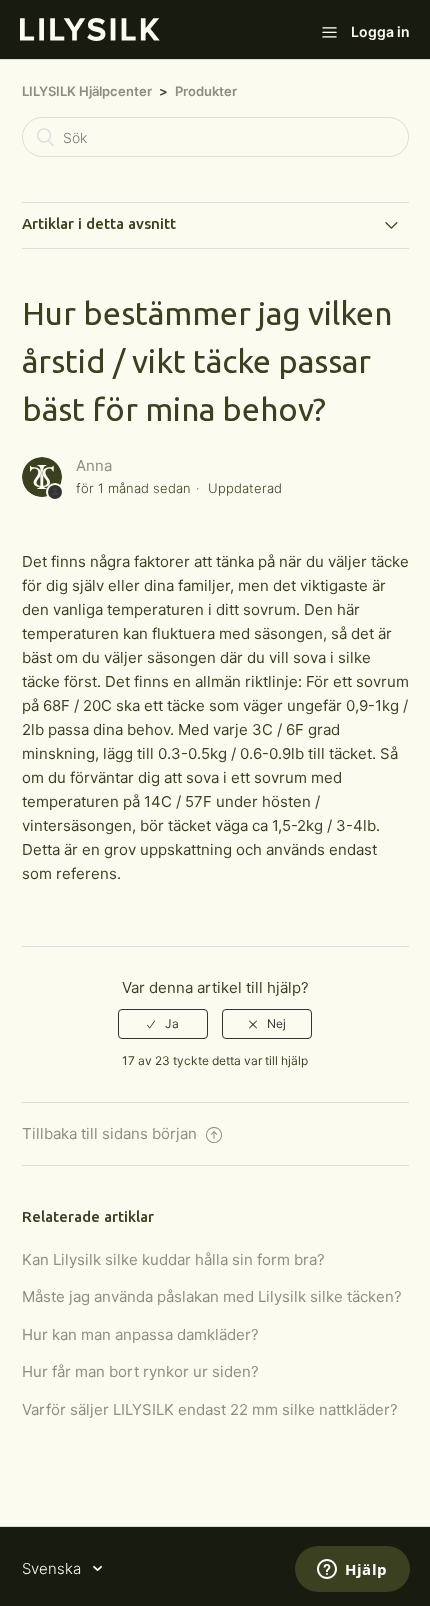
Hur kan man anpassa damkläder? (140, 1334)
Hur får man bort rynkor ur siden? (140, 1371)
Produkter (206, 91)
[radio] (163, 1024)
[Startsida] (90, 35)
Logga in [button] (380, 31)
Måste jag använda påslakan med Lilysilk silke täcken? (212, 1296)
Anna (94, 465)
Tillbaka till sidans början (111, 1133)
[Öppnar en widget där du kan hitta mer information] (352, 1571)
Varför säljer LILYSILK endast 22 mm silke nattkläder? (210, 1409)
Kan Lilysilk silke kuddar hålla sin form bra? (173, 1259)
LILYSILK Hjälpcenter (87, 91)
